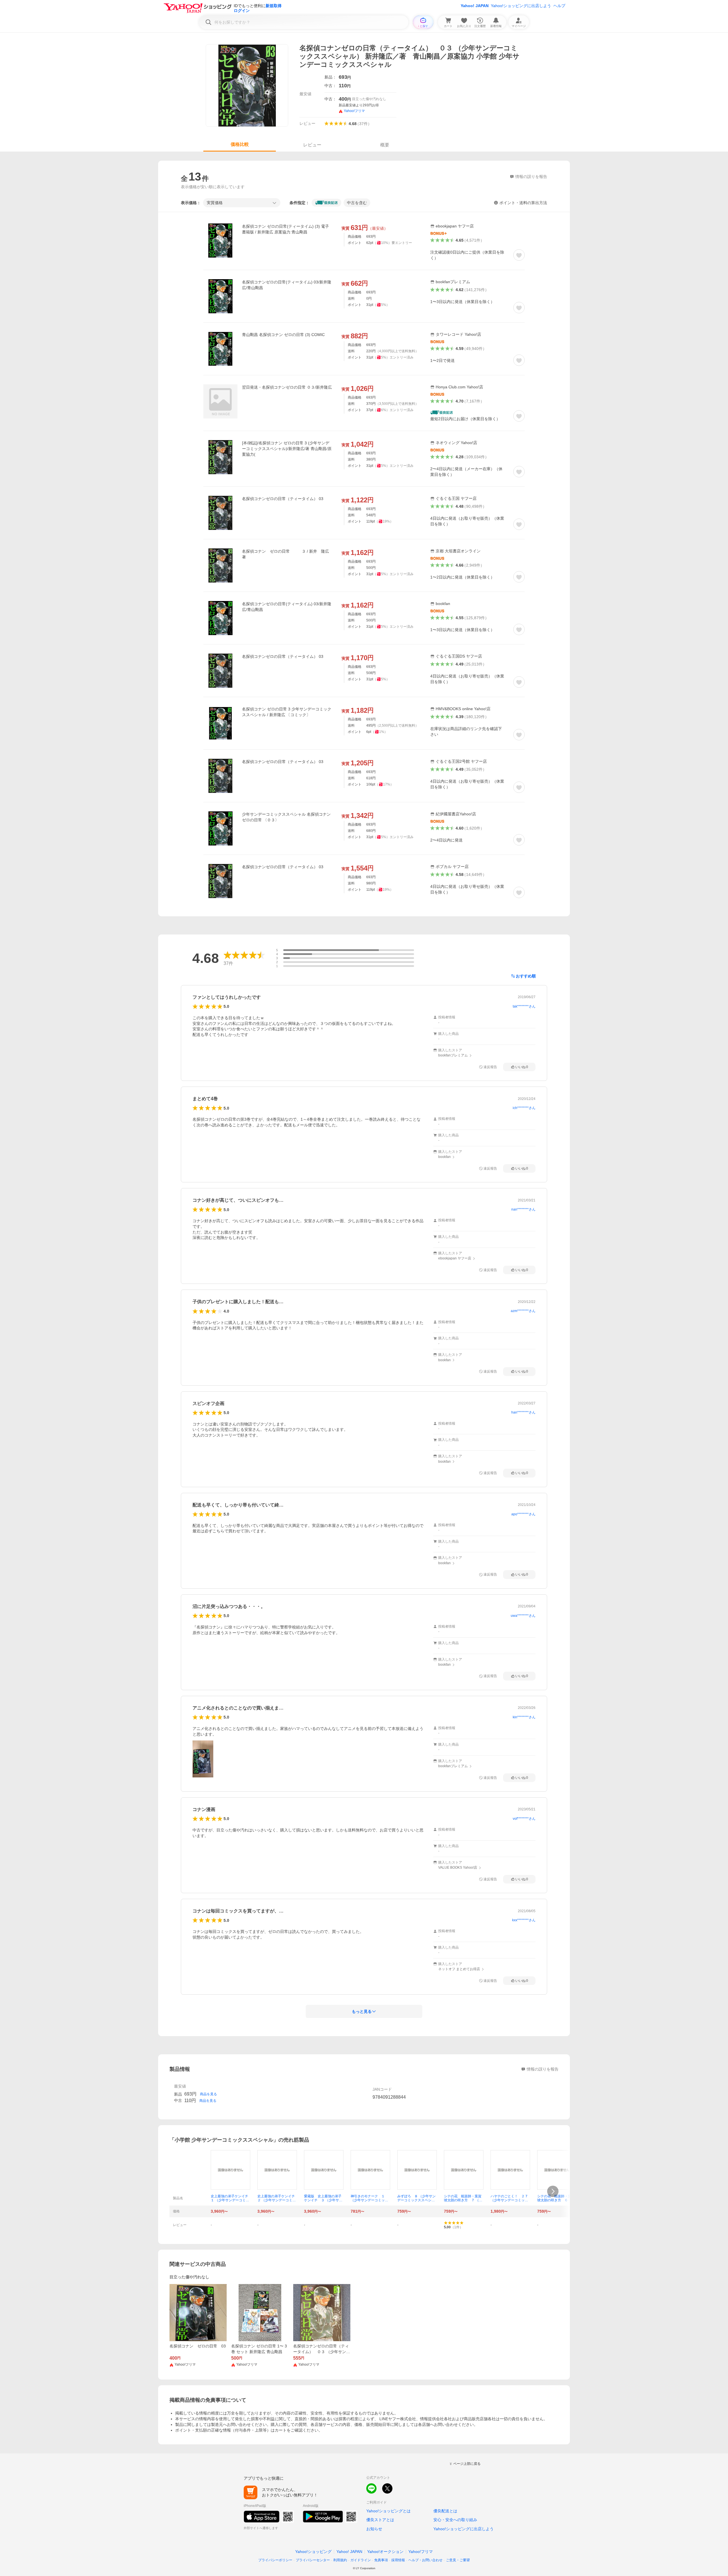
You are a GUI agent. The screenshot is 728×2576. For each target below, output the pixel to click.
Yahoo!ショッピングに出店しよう (521, 6)
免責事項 (381, 2560)
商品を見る (208, 2094)
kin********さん (524, 1717)
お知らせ (374, 2529)
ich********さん (524, 1108)
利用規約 (340, 2560)
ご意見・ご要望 (458, 2560)
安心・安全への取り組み (455, 2520)
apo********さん (523, 1514)
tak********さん (524, 1006)
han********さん (523, 1412)
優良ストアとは (380, 2520)
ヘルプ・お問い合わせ (425, 2560)
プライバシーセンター (313, 2560)
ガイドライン (361, 2560)
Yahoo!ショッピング (313, 2552)
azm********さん (523, 1311)
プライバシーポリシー (275, 2560)
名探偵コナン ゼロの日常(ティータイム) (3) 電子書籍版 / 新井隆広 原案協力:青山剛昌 (286, 229)
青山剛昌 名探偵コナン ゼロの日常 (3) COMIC (283, 335)
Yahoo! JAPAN (475, 6)
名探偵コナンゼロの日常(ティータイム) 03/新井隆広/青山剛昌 (287, 285)
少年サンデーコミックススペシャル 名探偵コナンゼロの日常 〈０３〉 (286, 817)
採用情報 (398, 2560)
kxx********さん (524, 1920)
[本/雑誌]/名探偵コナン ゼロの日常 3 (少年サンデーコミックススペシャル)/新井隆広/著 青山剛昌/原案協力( (287, 449)
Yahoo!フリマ (421, 2552)
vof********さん (524, 1819)
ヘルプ (559, 6)
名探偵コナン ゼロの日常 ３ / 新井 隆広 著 (287, 554)
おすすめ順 (526, 976)
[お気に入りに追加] (519, 255)
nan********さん (523, 1209)
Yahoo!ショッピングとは (388, 2511)
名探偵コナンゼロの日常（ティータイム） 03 (283, 499)
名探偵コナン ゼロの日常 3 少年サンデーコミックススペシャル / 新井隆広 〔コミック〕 (287, 712)
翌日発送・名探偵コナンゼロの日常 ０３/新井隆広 (287, 387)
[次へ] (553, 2191)
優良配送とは (445, 2511)
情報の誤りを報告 (543, 2069)
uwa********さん (523, 1616)
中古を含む (357, 203)
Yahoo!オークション (385, 2552)
